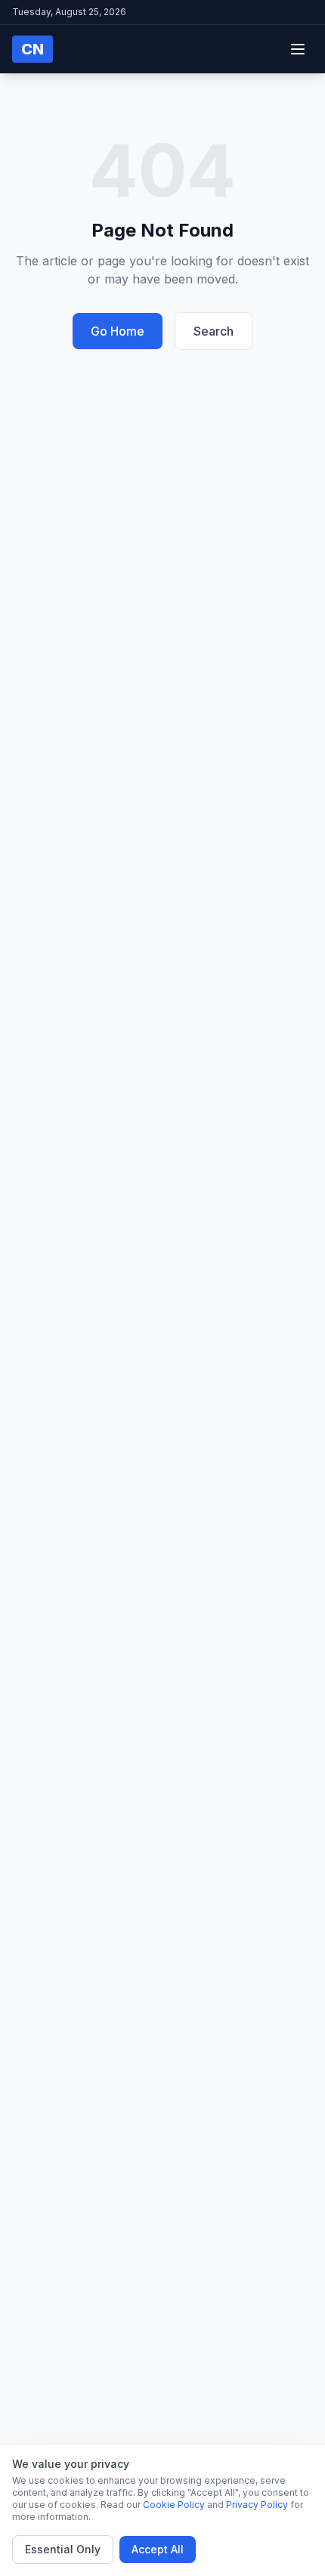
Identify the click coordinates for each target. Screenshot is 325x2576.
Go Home (118, 331)
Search (214, 331)
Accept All (158, 2549)
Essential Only (63, 2549)
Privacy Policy (257, 2505)
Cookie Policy (174, 2505)
